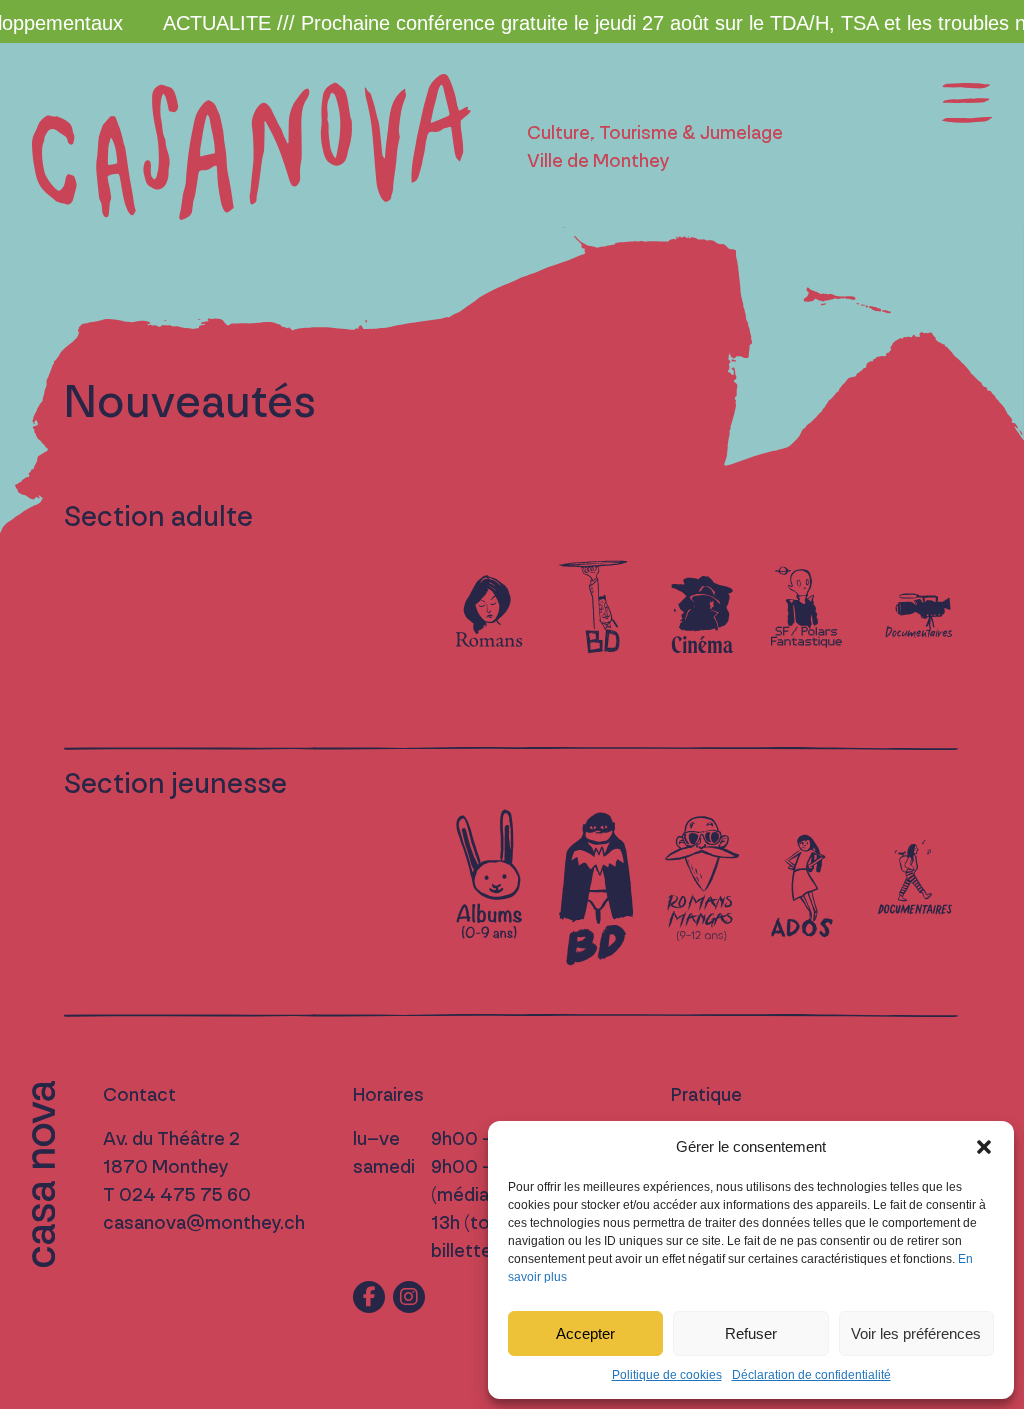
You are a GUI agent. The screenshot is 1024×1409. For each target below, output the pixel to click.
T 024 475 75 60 (177, 1195)
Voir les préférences (916, 1333)
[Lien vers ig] (409, 1297)
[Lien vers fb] (369, 1297)
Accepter (585, 1333)
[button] (984, 1147)
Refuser (751, 1333)
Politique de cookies (667, 1375)
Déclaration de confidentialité (811, 1375)
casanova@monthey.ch (204, 1223)
